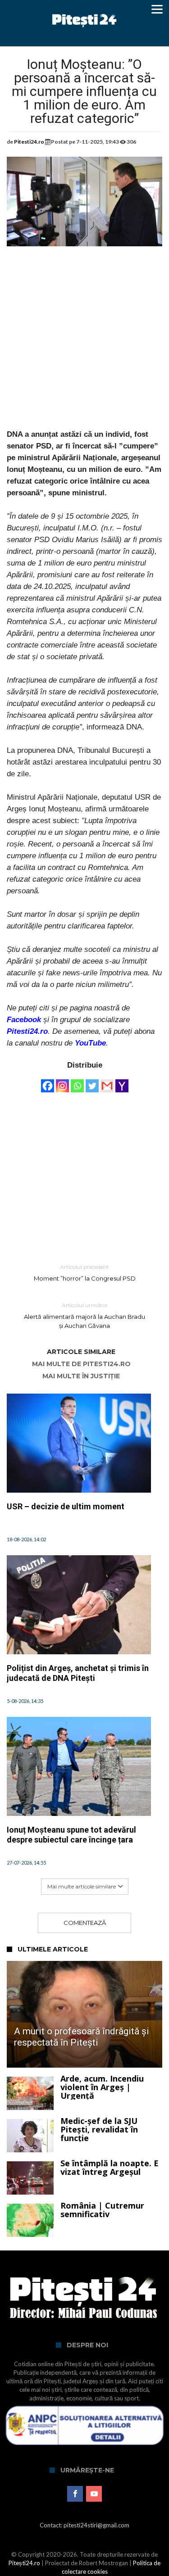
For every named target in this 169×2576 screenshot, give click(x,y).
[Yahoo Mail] (122, 1082)
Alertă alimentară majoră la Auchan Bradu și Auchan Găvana (84, 1315)
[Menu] (157, 9)
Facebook (24, 1020)
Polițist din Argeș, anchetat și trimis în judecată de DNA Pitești (78, 1673)
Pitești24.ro (24, 2563)
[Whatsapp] (77, 1082)
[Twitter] (92, 1082)
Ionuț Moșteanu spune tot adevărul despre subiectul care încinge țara (71, 1835)
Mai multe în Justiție (81, 1376)
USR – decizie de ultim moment (66, 1506)
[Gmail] (107, 1082)
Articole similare (81, 1352)
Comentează (85, 1923)
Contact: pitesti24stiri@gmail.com (84, 2525)
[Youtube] (94, 2494)
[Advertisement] (84, 344)
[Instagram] (62, 1082)
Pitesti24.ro (29, 142)
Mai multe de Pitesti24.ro (81, 1364)
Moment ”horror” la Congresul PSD (85, 1273)
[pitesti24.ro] (84, 10)
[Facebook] (48, 1082)
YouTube (90, 1043)
